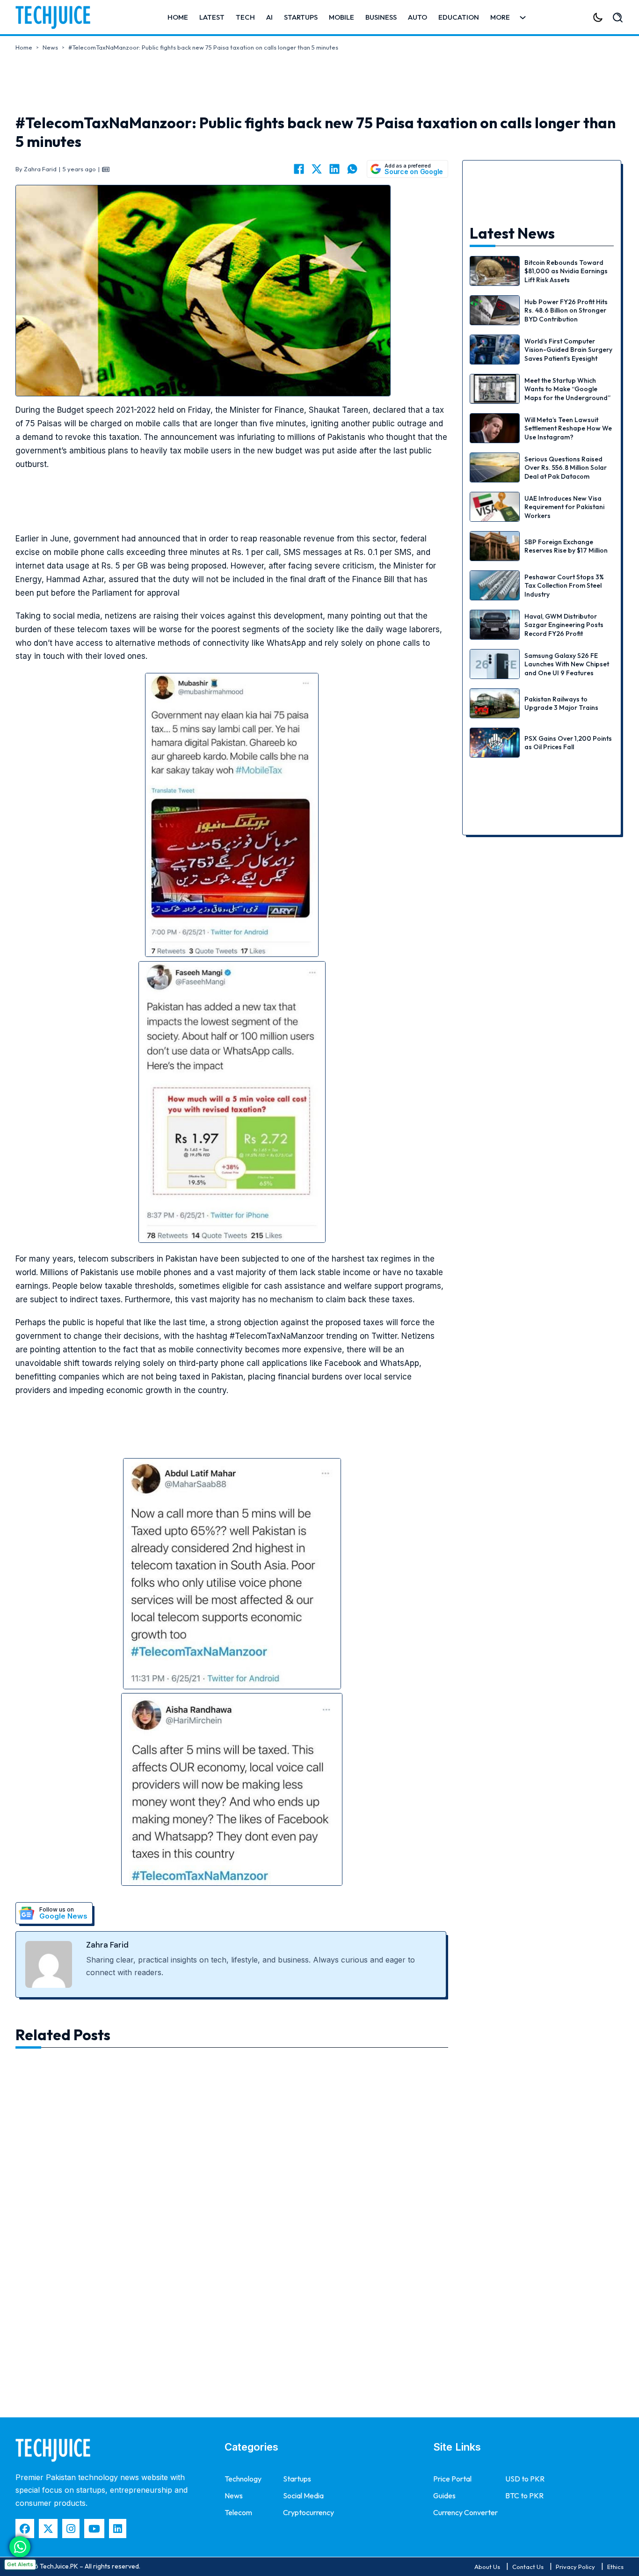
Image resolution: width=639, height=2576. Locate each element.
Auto (418, 17)
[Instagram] (71, 2529)
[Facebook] (299, 169)
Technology (243, 2479)
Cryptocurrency (309, 2512)
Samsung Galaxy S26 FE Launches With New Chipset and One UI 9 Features (567, 664)
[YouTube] (94, 2529)
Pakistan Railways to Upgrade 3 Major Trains (561, 703)
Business (381, 17)
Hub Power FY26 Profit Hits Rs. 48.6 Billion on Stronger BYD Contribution (566, 310)
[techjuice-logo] (58, 17)
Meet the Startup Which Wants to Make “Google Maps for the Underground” (567, 389)
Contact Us (528, 2567)
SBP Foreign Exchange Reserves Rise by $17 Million (566, 546)
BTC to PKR (524, 2496)
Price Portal (452, 2479)
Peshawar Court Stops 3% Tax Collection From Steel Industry (564, 585)
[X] (317, 169)
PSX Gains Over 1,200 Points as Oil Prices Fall (568, 743)
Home (178, 17)
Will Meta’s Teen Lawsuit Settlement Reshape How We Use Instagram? (568, 428)
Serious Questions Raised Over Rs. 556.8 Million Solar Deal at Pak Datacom (566, 467)
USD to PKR (525, 2479)
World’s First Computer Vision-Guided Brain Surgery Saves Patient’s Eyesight (568, 350)
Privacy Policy (575, 2567)
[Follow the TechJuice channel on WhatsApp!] (20, 2547)
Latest (212, 17)
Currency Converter (465, 2512)
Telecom (238, 2512)
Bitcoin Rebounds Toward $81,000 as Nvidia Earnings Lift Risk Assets (566, 271)
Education (459, 17)
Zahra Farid (107, 1945)
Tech (245, 17)
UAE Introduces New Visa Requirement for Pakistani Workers (564, 507)
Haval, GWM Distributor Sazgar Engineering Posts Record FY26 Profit (564, 625)
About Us (487, 2567)
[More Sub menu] (523, 18)
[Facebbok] (25, 2529)
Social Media (303, 2496)
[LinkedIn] (334, 169)
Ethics (615, 2567)
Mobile (341, 17)
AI (269, 17)
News (50, 47)
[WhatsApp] (352, 169)
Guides (444, 2496)
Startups (301, 17)
